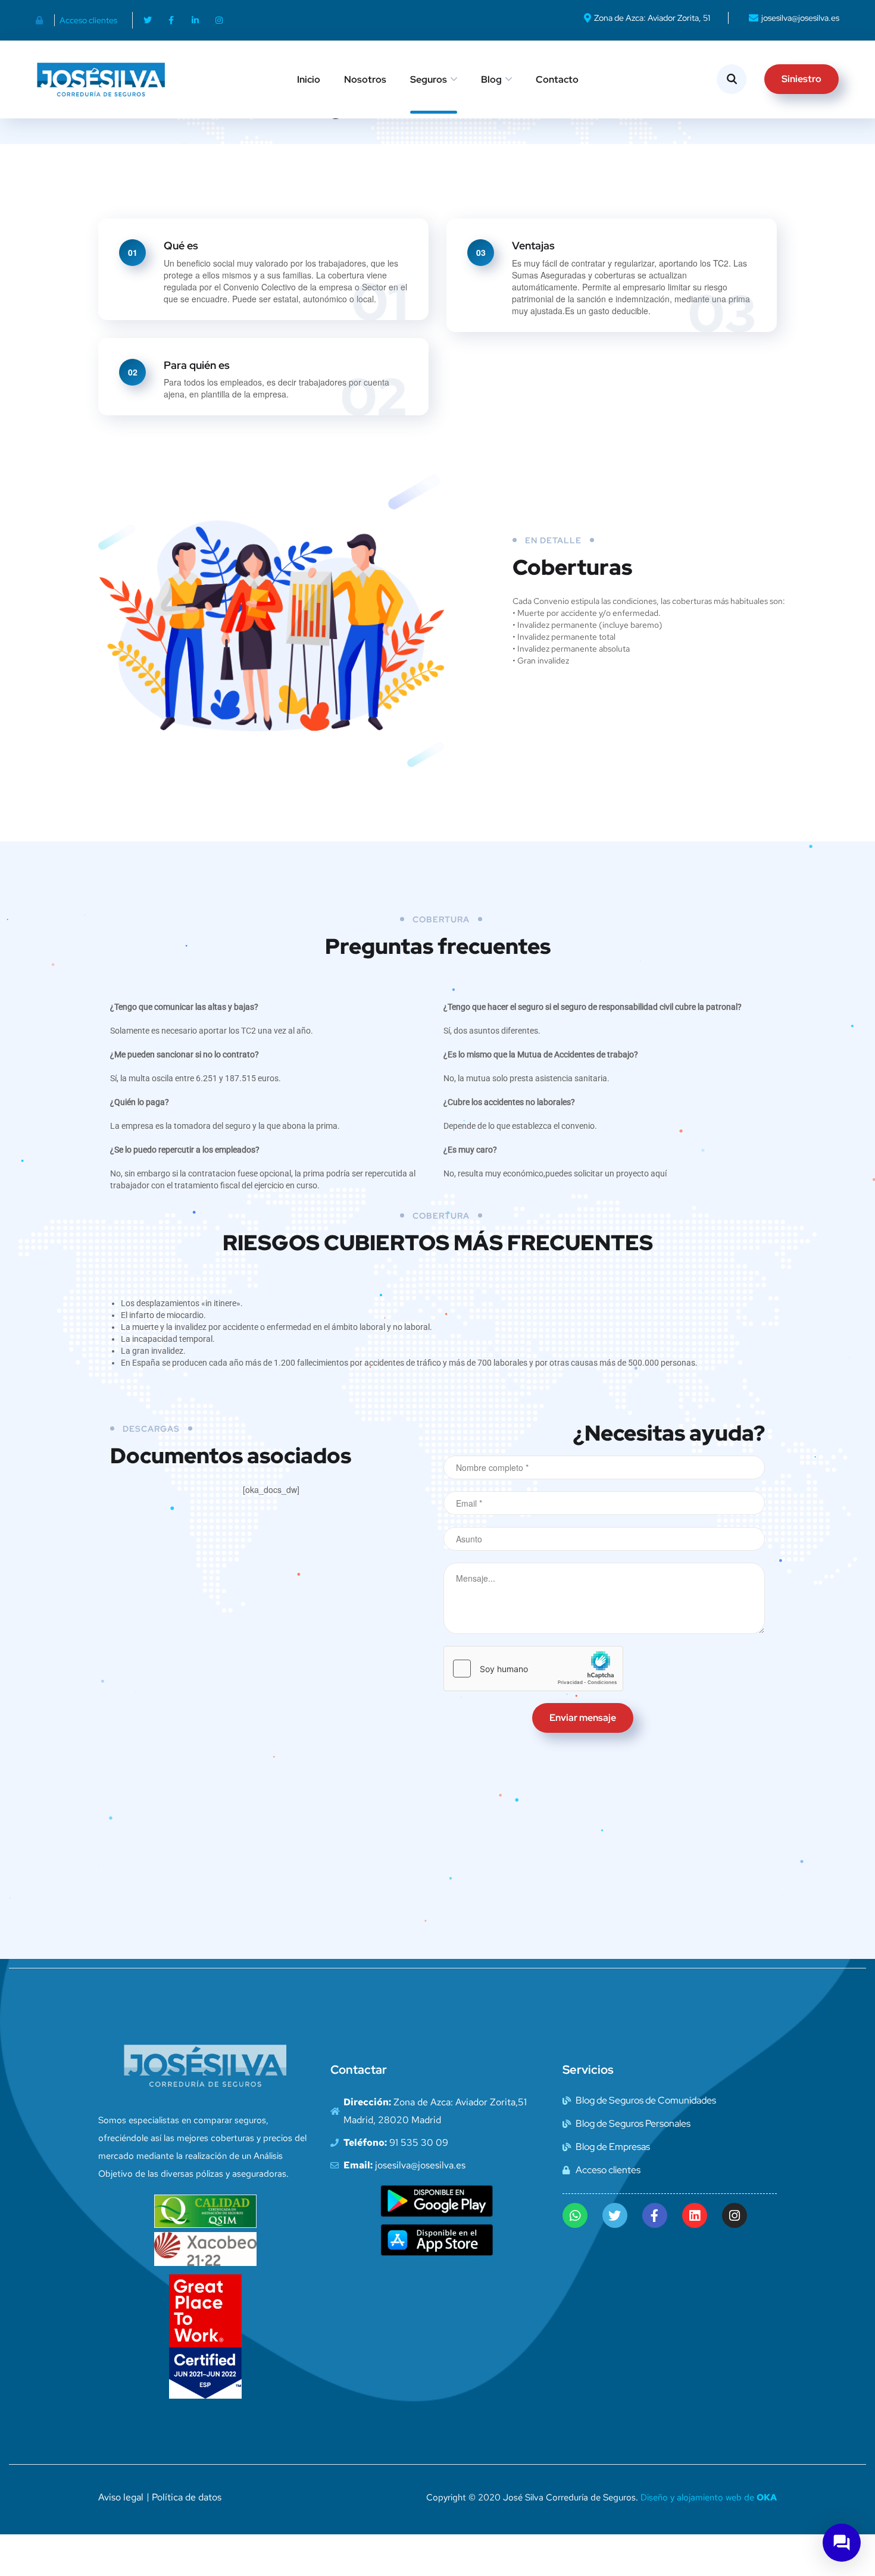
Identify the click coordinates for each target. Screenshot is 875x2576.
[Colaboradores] (43, 20)
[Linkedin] (695, 2215)
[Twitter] (148, 20)
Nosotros (365, 79)
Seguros (429, 79)
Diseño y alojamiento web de (709, 2497)
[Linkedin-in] (195, 20)
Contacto (557, 79)
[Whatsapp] (575, 2215)
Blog (491, 79)
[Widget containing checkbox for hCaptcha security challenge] (533, 1669)
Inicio (309, 79)
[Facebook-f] (171, 20)
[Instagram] (219, 20)
